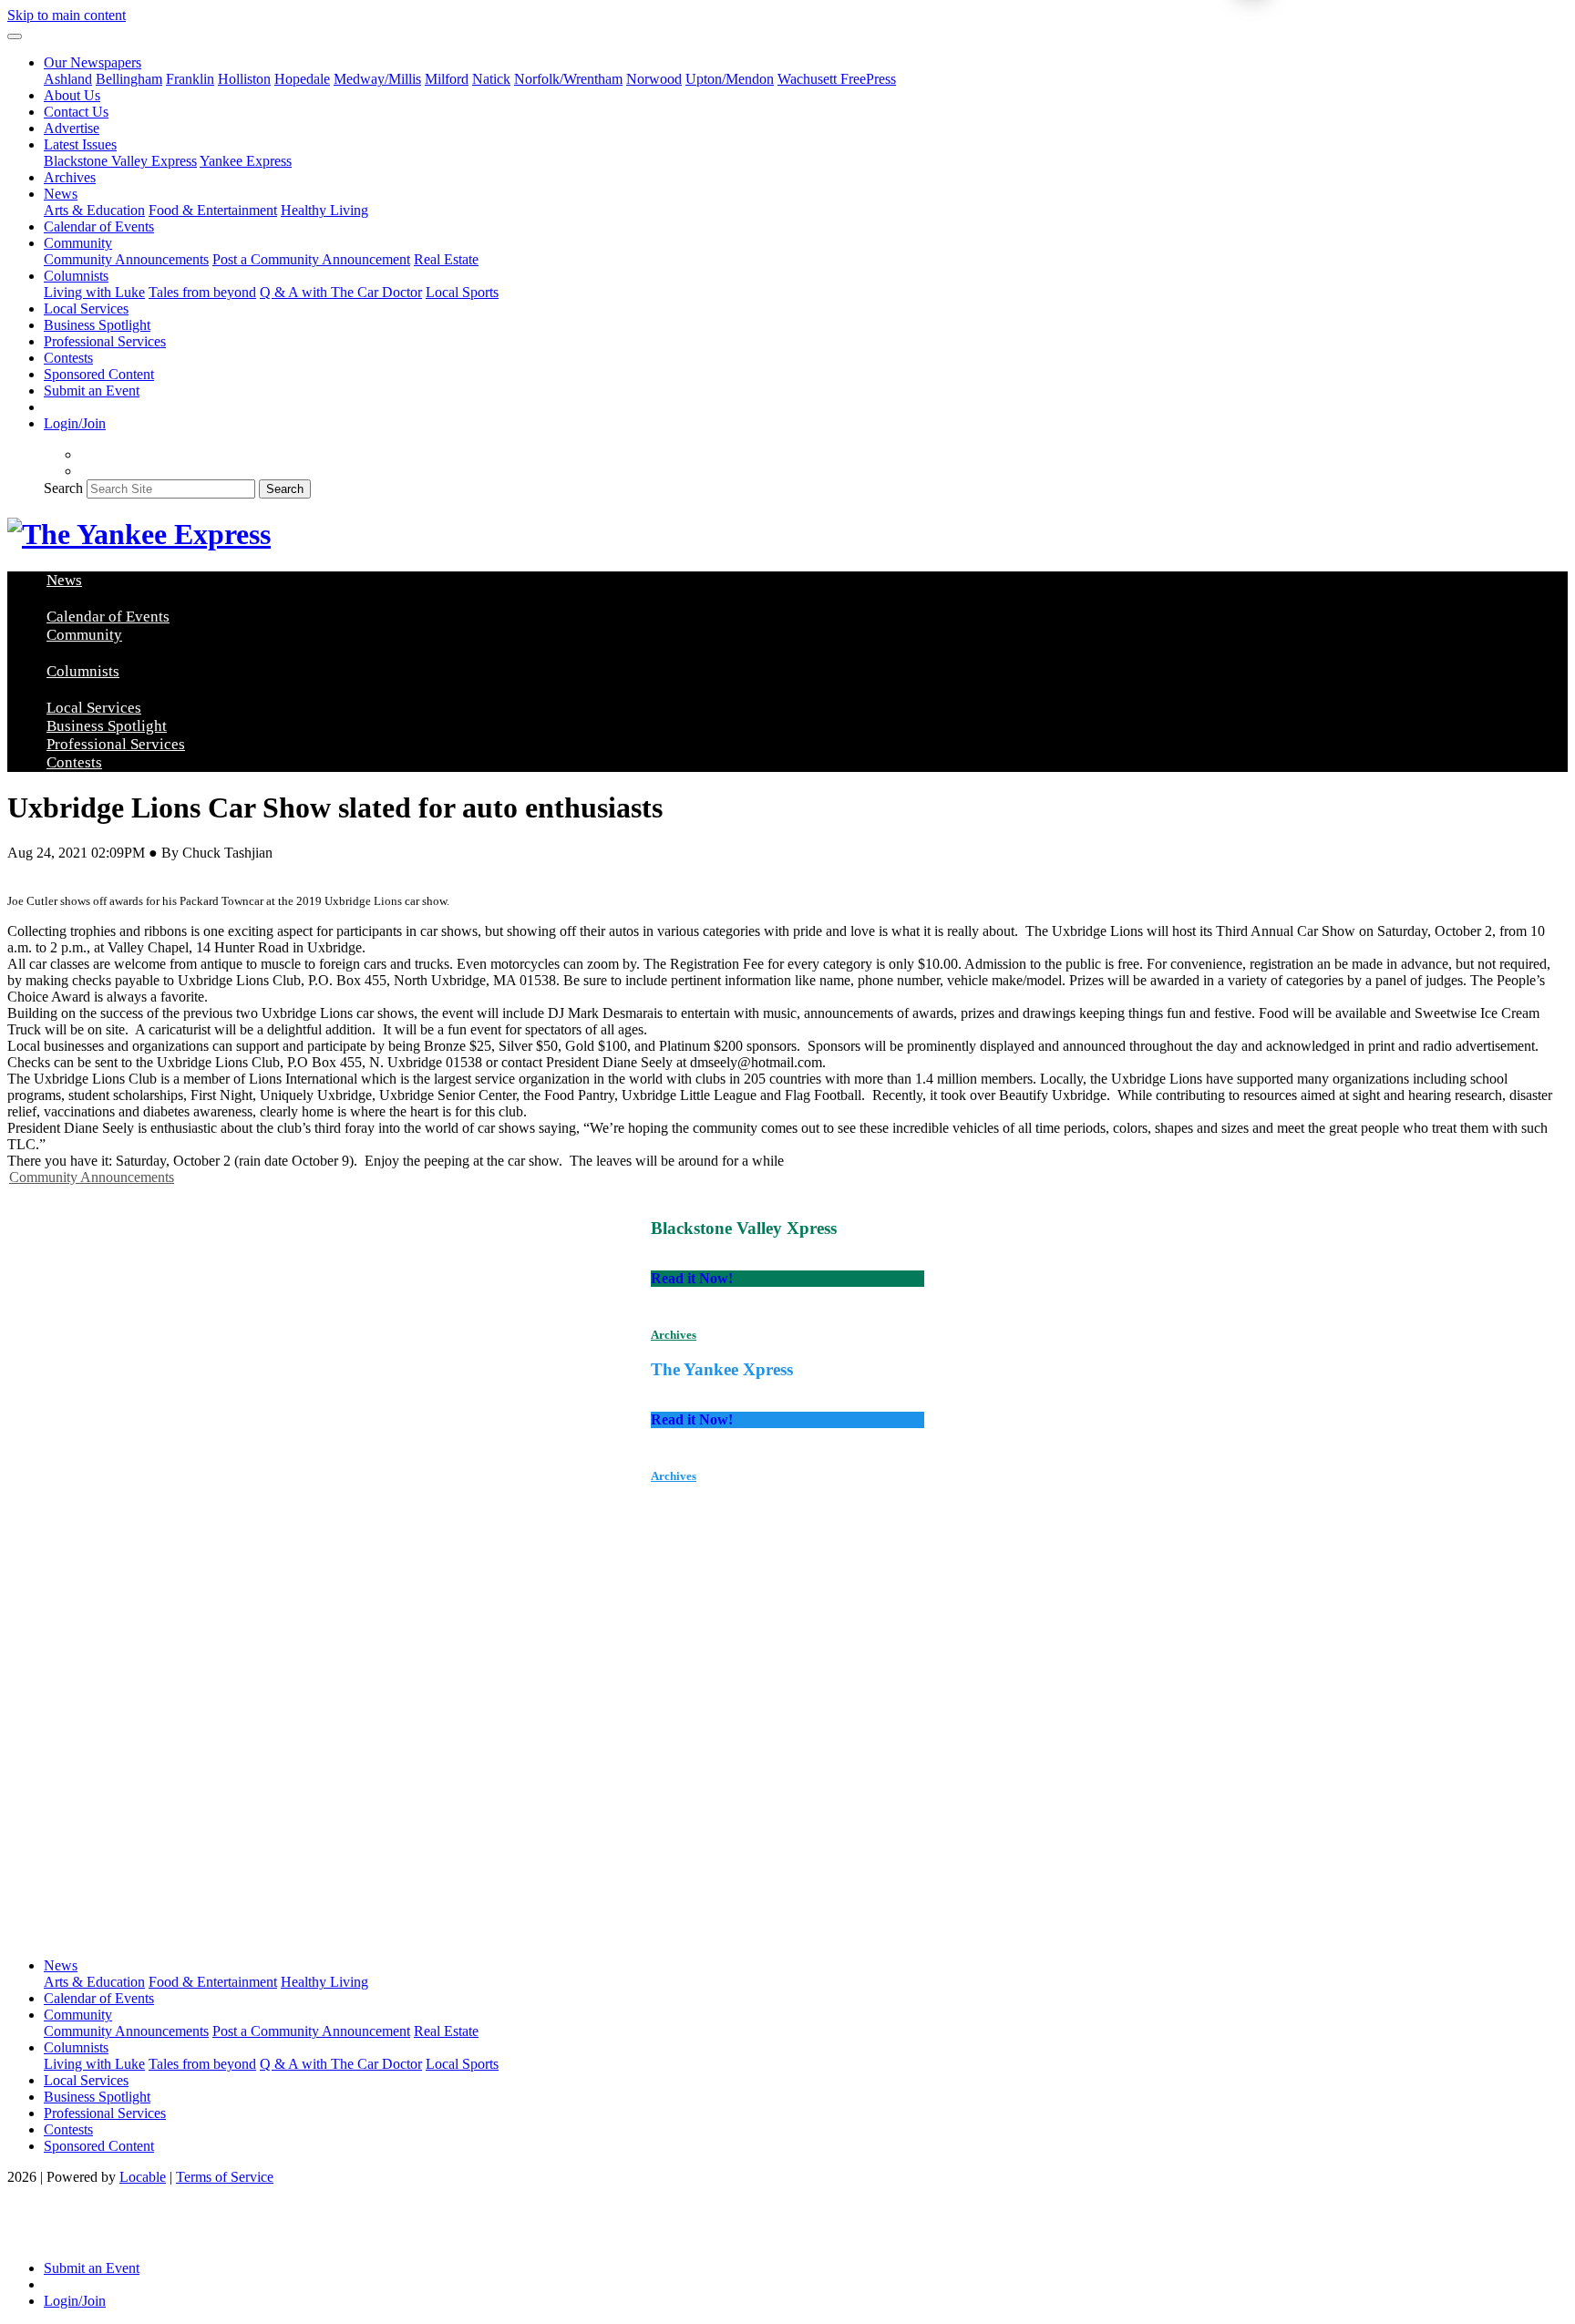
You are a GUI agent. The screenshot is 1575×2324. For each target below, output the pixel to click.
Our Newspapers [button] (93, 62)
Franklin (190, 79)
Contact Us (76, 112)
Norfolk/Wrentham (568, 79)
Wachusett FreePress (837, 79)
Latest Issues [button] (80, 144)
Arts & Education (94, 210)
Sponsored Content (99, 374)
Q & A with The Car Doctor (341, 292)
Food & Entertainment (213, 210)
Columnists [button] (76, 276)
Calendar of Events (99, 226)
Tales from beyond (202, 292)
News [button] (61, 194)
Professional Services (105, 341)
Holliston (244, 79)
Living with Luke (94, 292)
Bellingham (129, 79)
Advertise (72, 128)
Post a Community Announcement (311, 259)
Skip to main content (67, 15)
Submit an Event (92, 391)
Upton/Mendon (730, 79)
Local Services (86, 308)
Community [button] (78, 243)
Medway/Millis (377, 79)
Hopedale (302, 79)
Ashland (68, 79)
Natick (491, 79)
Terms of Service (225, 2177)
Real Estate (446, 259)
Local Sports (462, 292)
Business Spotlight (97, 325)
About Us (72, 95)
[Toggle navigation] (15, 36)
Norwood (654, 79)
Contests (68, 358)
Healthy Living (324, 210)
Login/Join (75, 423)
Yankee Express (246, 161)
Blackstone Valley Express (120, 161)
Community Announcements (126, 259)
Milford (447, 79)
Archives (70, 177)
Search (63, 488)
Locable (143, 2177)
